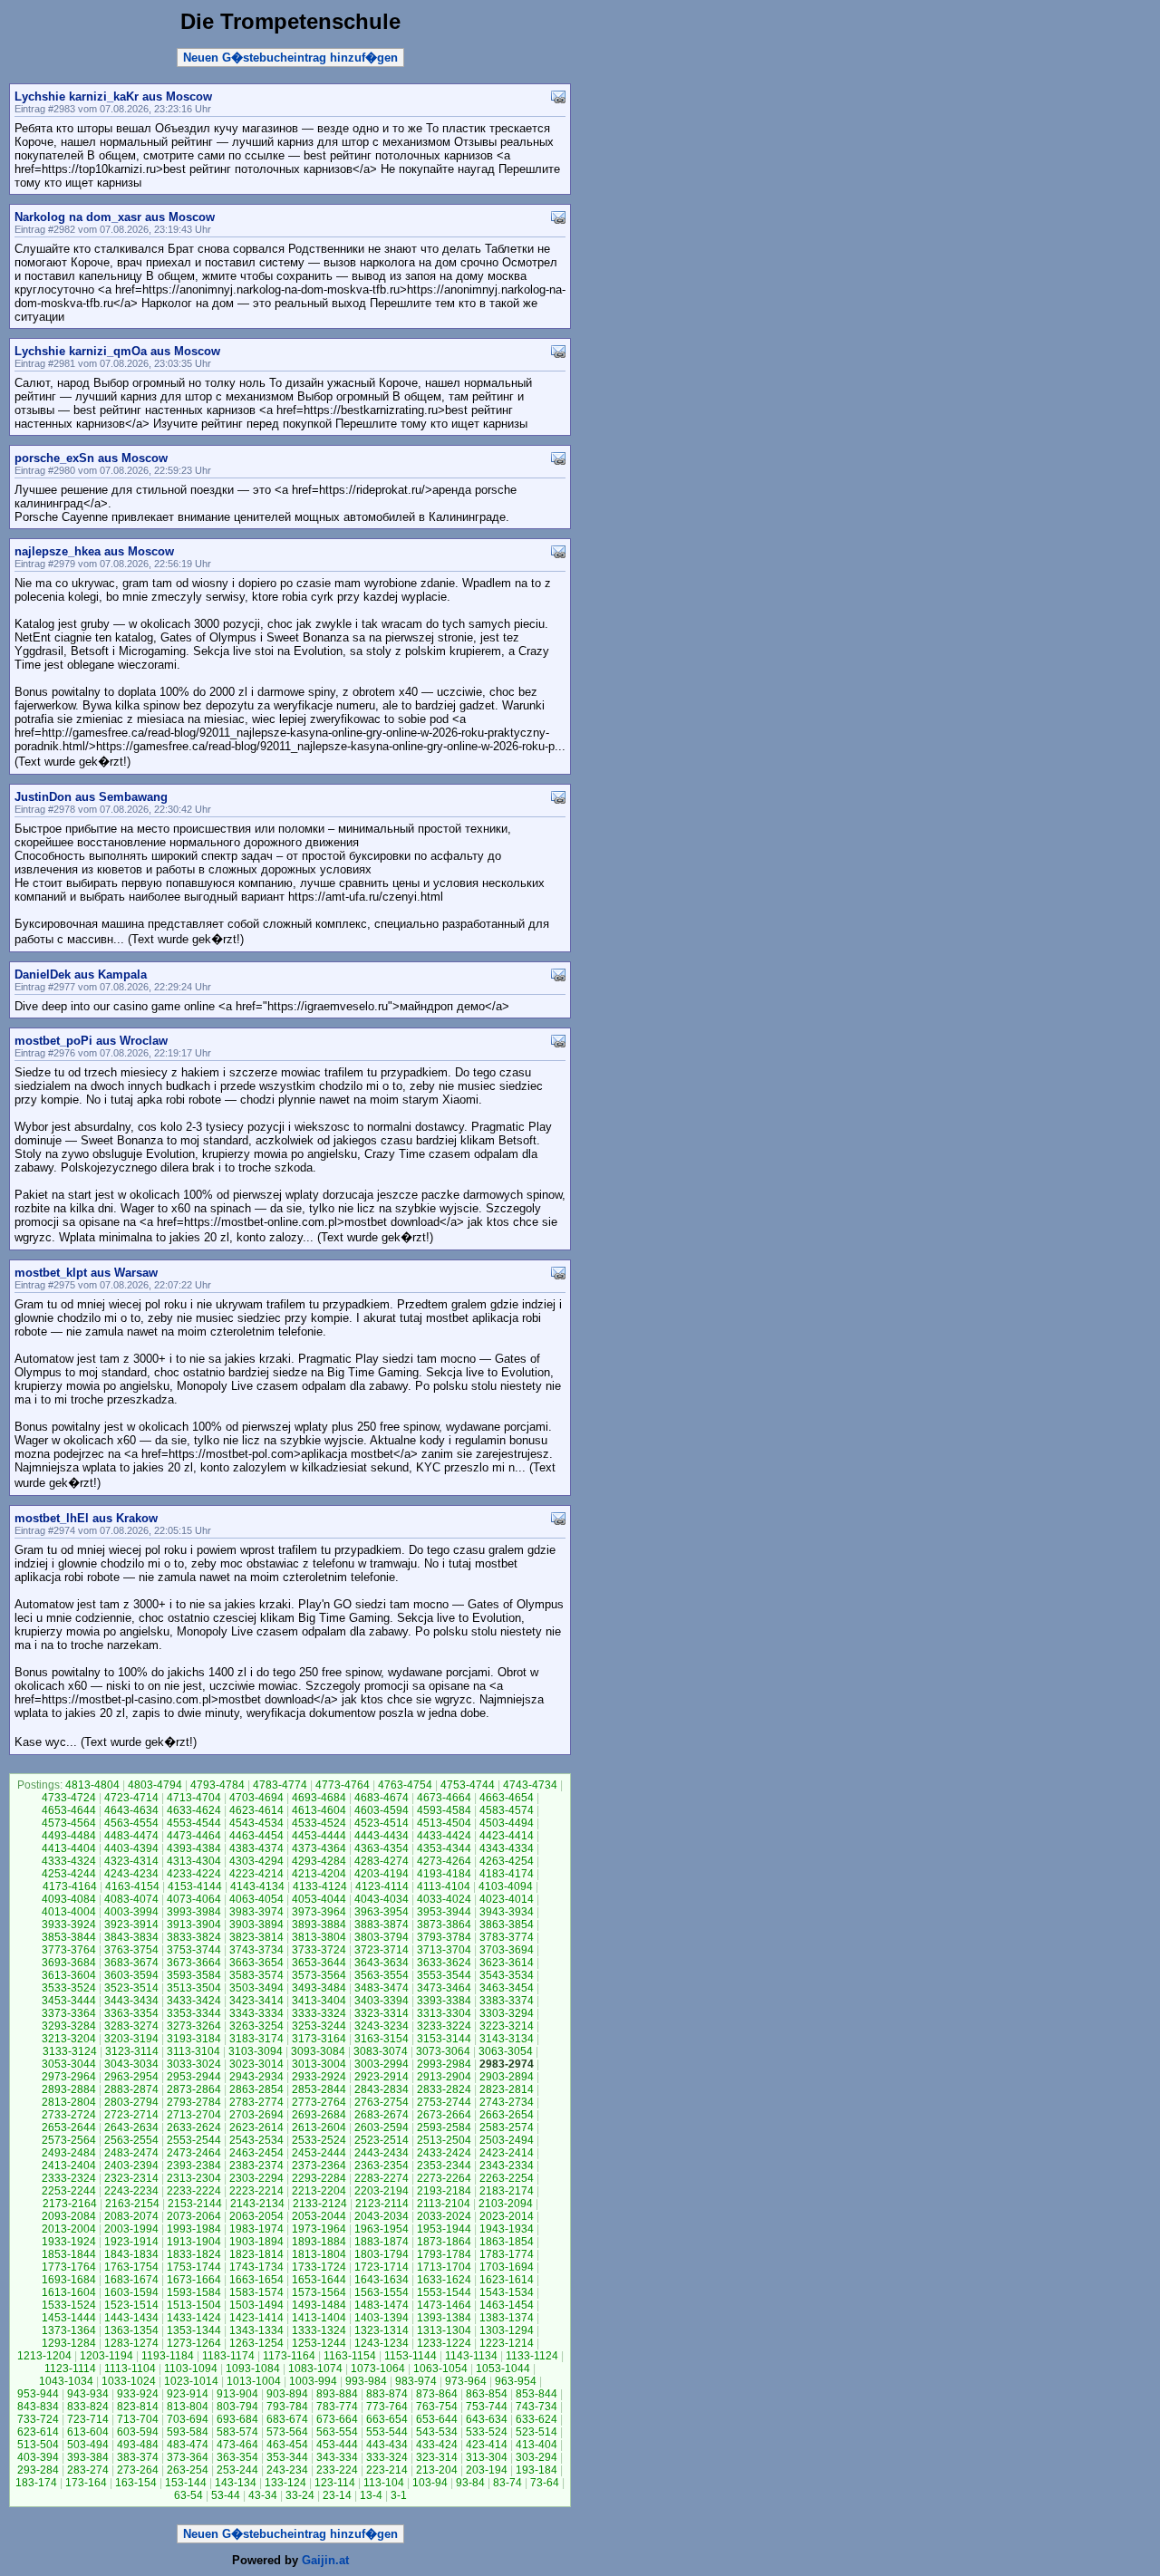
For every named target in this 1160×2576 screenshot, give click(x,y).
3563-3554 (382, 1975)
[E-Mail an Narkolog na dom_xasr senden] (558, 216)
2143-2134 (257, 2204)
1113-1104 (130, 2369)
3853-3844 (69, 1937)
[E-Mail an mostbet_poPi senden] (558, 1040)
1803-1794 (382, 2254)
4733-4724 (69, 1798)
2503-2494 (507, 2140)
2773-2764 (319, 2102)
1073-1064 (378, 2369)
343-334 (337, 2457)
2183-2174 (507, 2191)
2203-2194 (382, 2191)
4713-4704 (194, 1798)
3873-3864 (444, 1925)
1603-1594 (131, 2292)
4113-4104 (444, 1886)
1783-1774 (507, 2254)
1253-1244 (319, 2343)
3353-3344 (194, 2013)
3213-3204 (69, 2039)
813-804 (188, 2407)
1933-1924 (69, 2242)
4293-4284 (319, 1861)
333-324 (387, 2457)
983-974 (416, 2381)
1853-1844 (69, 2254)
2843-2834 (382, 2089)
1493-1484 (319, 2305)
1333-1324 (319, 2330)
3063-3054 (506, 2051)
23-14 (337, 2495)
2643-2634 (131, 2127)
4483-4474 (131, 1836)
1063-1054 (440, 2369)
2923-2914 (382, 2077)
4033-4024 (444, 1899)
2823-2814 (507, 2089)
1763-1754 (131, 2267)
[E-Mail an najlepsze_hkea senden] (558, 550)
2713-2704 (194, 2115)
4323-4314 (131, 1861)
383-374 (138, 2457)
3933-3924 (69, 1925)
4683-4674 (382, 1798)
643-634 (487, 2419)
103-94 (430, 2483)
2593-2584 (444, 2127)
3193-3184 (194, 2039)
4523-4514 (382, 1823)
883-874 (387, 2394)
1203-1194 (106, 2356)
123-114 (335, 2483)
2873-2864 (194, 2089)
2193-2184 (444, 2191)
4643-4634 (131, 1810)
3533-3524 (69, 1988)
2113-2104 (444, 2204)
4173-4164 (70, 1886)
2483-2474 (131, 2153)
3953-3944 (444, 1912)
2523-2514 (382, 2140)
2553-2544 (194, 2140)
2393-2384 (194, 2166)
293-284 (38, 2470)
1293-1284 (69, 2343)
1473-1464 (444, 2305)
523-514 (536, 2432)
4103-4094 (506, 1886)
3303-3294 (507, 2013)
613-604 (88, 2432)
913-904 (237, 2394)
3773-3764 (69, 1950)
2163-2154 (132, 2204)
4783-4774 (280, 1785)
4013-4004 (69, 1912)
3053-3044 (69, 2064)
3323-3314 (382, 2013)
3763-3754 (131, 1950)
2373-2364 (319, 2166)
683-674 (287, 2419)
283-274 (88, 2470)
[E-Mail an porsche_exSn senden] (558, 457)
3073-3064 (443, 2051)
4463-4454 (256, 1836)
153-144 (186, 2483)
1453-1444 (69, 2318)
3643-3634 (382, 1963)
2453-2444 (319, 2153)
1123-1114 (70, 2369)
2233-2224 (194, 2191)
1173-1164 (289, 2356)
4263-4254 (507, 1861)
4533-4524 (319, 1823)
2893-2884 (69, 2089)
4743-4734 (530, 1785)
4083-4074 (131, 1899)
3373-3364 (69, 2013)
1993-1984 (194, 2229)
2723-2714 (131, 2115)
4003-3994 (131, 1912)
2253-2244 (69, 2191)
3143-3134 (507, 2039)
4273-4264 (444, 1861)
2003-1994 (131, 2229)
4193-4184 (444, 1874)
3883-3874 (382, 1925)
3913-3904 (194, 1925)
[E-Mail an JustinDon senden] (558, 796)
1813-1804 (319, 2254)
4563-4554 (131, 1823)
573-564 (287, 2432)
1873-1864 (444, 2242)
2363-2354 (382, 2166)
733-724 (38, 2419)
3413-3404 (319, 2001)
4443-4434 (382, 1836)
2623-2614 (256, 2127)
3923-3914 (131, 1925)
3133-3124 (70, 2051)
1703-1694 (507, 2267)
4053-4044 (319, 1899)
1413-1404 (319, 2318)
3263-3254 (256, 2026)
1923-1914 (131, 2242)
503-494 (88, 2445)
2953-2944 (194, 2077)
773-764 (387, 2407)
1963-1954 (382, 2229)
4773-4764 (343, 1785)
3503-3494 (256, 1988)
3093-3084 (318, 2051)
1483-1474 (382, 2305)
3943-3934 (507, 1912)
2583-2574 (507, 2127)
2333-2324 (69, 2178)
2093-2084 (69, 2216)
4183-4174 (507, 1874)
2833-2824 (444, 2089)
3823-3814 (256, 1937)
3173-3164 (319, 2039)
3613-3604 (69, 1975)
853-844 (536, 2394)
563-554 (337, 2432)
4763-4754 (405, 1785)
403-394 (38, 2457)
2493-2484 (69, 2153)
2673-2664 (444, 2115)
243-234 (287, 2470)
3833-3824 (194, 1937)
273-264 (138, 2470)
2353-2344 (444, 2166)
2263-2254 (507, 2178)
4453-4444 (319, 1836)
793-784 (287, 2407)
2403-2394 (131, 2166)
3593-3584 (194, 1975)
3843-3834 (131, 1937)
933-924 (138, 2394)
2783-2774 (256, 2102)
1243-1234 (382, 2343)
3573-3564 (319, 1975)
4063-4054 (256, 1899)
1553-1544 (444, 2292)
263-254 (188, 2470)
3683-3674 (131, 1963)
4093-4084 (69, 1899)
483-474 (188, 2445)
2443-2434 (382, 2153)
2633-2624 (194, 2127)
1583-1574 (256, 2292)
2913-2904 (444, 2077)
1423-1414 (256, 2318)
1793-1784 (444, 2254)
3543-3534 (507, 1975)
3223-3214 (507, 2026)
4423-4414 (507, 1836)
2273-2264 (444, 2178)
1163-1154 (350, 2356)
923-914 (188, 2394)
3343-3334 (256, 2013)
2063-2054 (256, 2216)
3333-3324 (319, 2013)
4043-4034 (382, 1899)
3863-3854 (507, 1925)
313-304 (487, 2457)
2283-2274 (382, 2178)
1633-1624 (444, 2280)
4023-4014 (507, 1899)
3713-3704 (444, 1950)
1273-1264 (194, 2343)
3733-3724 (319, 1950)
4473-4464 (194, 1836)
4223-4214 (256, 1874)
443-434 (387, 2445)
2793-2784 (194, 2102)
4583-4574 (507, 1810)
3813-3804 (319, 1937)
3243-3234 (382, 2026)
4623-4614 (256, 1810)
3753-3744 (194, 1950)
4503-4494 (507, 1823)
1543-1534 (507, 2292)
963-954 (516, 2381)
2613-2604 (319, 2127)
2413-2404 (69, 2166)
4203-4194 (382, 1874)
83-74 (507, 2483)
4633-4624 (194, 1810)
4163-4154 (132, 1886)
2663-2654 (507, 2115)
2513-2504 (444, 2140)
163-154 (136, 2483)
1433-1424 (194, 2318)
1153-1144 (411, 2356)
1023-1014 (191, 2381)
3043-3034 (131, 2064)
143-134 (236, 2483)
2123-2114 (382, 2204)
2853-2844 (319, 2089)
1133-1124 (532, 2356)
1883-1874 (382, 2242)
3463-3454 (507, 1988)
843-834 (38, 2407)
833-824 (88, 2407)
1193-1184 (168, 2356)
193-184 (536, 2470)
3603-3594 (131, 1975)
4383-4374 (256, 1848)
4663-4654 (507, 1798)
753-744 (487, 2407)
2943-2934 (256, 2077)
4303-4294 (256, 1861)
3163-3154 (382, 2039)
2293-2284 (319, 2178)
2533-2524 (319, 2140)
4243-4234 (131, 1874)
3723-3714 (382, 1950)
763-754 (437, 2407)
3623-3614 (507, 1963)
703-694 (188, 2419)
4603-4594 (382, 1810)
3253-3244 (319, 2026)
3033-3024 (194, 2064)
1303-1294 (507, 2330)
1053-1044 (503, 2369)
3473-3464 (444, 1988)
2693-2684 (319, 2115)
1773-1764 (69, 2267)
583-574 (237, 2432)
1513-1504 (194, 2305)
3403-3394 (382, 2001)
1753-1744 (194, 2267)
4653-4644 (69, 1810)
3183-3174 (256, 2039)
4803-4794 (155, 1785)
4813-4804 (92, 1785)
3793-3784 (444, 1937)
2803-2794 (131, 2102)
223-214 (387, 2470)
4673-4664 (444, 1798)
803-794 (237, 2407)
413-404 (536, 2445)
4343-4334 (507, 1848)
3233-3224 (444, 2026)
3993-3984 (194, 1912)
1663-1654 (256, 2280)
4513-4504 (444, 1823)
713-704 (138, 2419)
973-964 (466, 2381)
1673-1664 (194, 2280)
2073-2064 (194, 2216)
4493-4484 (69, 1836)
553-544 (387, 2432)
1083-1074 (315, 2369)
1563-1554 (382, 2292)
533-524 (487, 2432)
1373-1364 (69, 2330)
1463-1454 (507, 2305)
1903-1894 (256, 2242)
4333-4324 (69, 1861)
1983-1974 (256, 2229)
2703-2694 (256, 2115)
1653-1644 (319, 2280)
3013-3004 (319, 2064)
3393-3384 (444, 2001)
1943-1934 (507, 2229)
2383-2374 (256, 2166)
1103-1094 (191, 2369)
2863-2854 (256, 2089)
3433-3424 (194, 2001)
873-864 (437, 2394)
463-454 (287, 2445)
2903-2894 (507, 2077)
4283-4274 (382, 1861)
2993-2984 (444, 2064)
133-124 (285, 2483)
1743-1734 (256, 2267)
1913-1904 (194, 2242)
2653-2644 (69, 2127)
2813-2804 (69, 2102)
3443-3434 (131, 2001)
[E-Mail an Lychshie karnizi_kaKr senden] (558, 96)
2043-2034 (382, 2216)
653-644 (437, 2419)
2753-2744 (444, 2102)
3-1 (399, 2495)
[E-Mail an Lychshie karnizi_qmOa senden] (558, 350)
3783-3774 (507, 1937)
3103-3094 (256, 2051)
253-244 (237, 2470)
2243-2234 (131, 2191)
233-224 (337, 2470)
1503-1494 (256, 2305)
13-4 (371, 2495)
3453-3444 (69, 2001)
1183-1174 (228, 2356)
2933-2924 (319, 2077)
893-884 (337, 2394)
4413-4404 (69, 1848)
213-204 (437, 2470)
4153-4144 (195, 1886)
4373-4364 (319, 1848)
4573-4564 (69, 1823)
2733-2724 (69, 2115)
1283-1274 (131, 2343)
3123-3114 (132, 2051)
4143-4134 (257, 1886)
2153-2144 (195, 2204)
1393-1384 (444, 2318)
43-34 (263, 2495)
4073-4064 (194, 1899)
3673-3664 (194, 1963)
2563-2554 (131, 2140)
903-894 (287, 2394)
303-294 (536, 2457)
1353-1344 (194, 2330)
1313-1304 (444, 2330)
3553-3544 (444, 1975)
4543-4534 (256, 1823)
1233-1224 (444, 2343)
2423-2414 (507, 2153)
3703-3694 (507, 1950)
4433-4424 (444, 1836)
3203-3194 (131, 2039)
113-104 (384, 2483)
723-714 (88, 2419)
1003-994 (313, 2381)
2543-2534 (256, 2140)
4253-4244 (69, 1874)
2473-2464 (194, 2153)
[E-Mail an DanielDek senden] (558, 974)
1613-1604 (69, 2292)
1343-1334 (256, 2330)
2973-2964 (69, 2077)
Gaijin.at (325, 2560)
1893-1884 (319, 2242)
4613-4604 (319, 1810)
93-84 (470, 2483)
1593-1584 (194, 2292)
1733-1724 (319, 2267)
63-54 (188, 2495)
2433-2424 (444, 2153)
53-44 (226, 2495)
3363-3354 (131, 2013)
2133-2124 (320, 2204)
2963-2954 (131, 2077)
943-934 (88, 2394)
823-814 (138, 2407)
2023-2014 (507, 2216)
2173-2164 (70, 2204)
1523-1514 (131, 2305)
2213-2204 (319, 2191)
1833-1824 (194, 2254)
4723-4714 (131, 1798)
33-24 (300, 2495)
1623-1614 (507, 2280)
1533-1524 (69, 2305)
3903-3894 (256, 1925)
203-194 (487, 2470)
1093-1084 (253, 2369)
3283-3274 (131, 2026)
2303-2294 (256, 2178)
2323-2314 (131, 2178)
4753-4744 (468, 1785)
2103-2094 (506, 2204)
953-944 (38, 2394)
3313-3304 (444, 2013)
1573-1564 (319, 2292)
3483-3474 (382, 1988)
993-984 (366, 2381)
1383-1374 (507, 2318)
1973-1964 (319, 2229)
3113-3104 (193, 2051)
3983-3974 (256, 1912)
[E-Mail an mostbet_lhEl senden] (558, 1517)
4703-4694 (256, 1798)
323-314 (437, 2457)
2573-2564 (69, 2140)
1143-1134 (471, 2356)
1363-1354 (131, 2330)
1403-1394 (382, 2318)
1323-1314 (382, 2330)
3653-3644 (319, 1963)
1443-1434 (131, 2318)
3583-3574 (256, 1975)
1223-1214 (507, 2343)
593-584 (188, 2432)
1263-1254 (256, 2343)
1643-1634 (382, 2280)
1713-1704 (444, 2267)
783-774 (337, 2407)
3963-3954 (382, 1912)
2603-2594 (382, 2127)
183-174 (36, 2483)
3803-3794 (382, 1937)
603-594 (138, 2432)
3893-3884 (319, 1925)
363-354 (237, 2457)
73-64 (545, 2483)
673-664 (337, 2419)
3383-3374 (507, 2001)
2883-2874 (131, 2089)
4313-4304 (194, 1861)
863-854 (487, 2394)
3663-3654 (256, 1963)
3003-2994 (382, 2064)
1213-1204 (44, 2356)
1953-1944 (444, 2229)
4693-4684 (319, 1798)
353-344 (287, 2457)
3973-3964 (319, 1912)
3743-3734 (256, 1950)
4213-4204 (319, 1874)
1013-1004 (254, 2381)
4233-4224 (194, 1874)
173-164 (86, 2483)
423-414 (487, 2445)
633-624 (536, 2419)
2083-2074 (131, 2216)
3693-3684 (69, 1963)
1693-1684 (69, 2280)
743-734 (536, 2407)
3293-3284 (69, 2026)
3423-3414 (256, 2001)
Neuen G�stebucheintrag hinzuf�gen (290, 58)
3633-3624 (444, 1963)
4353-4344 (444, 1848)
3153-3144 (444, 2039)
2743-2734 (507, 2102)
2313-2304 (194, 2178)
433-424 (437, 2445)
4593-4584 (444, 1810)
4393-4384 (194, 1848)
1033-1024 (129, 2381)
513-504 (38, 2445)
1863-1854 (507, 2242)
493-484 (138, 2445)
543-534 (437, 2432)
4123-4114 (382, 1886)
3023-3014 (256, 2064)
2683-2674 (382, 2115)
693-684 (237, 2419)
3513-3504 (194, 1988)
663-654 (387, 2419)
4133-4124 (320, 1886)
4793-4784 (217, 1785)
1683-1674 (131, 2280)
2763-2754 (382, 2102)
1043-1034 (66, 2381)
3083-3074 (381, 2051)
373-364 (188, 2457)
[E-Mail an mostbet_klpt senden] (558, 1272)
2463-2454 (256, 2153)
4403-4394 (131, 1848)
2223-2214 (256, 2191)
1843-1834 (131, 2254)
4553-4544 (194, 1823)
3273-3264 (194, 2026)
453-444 (337, 2445)
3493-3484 (319, 1988)
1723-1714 (382, 2267)
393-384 (88, 2457)
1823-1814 (256, 2254)
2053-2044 (319, 2216)
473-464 (237, 2445)
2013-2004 (69, 2229)
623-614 (38, 2432)
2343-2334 (507, 2166)
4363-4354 (382, 1848)
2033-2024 (444, 2216)
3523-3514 (131, 1988)
